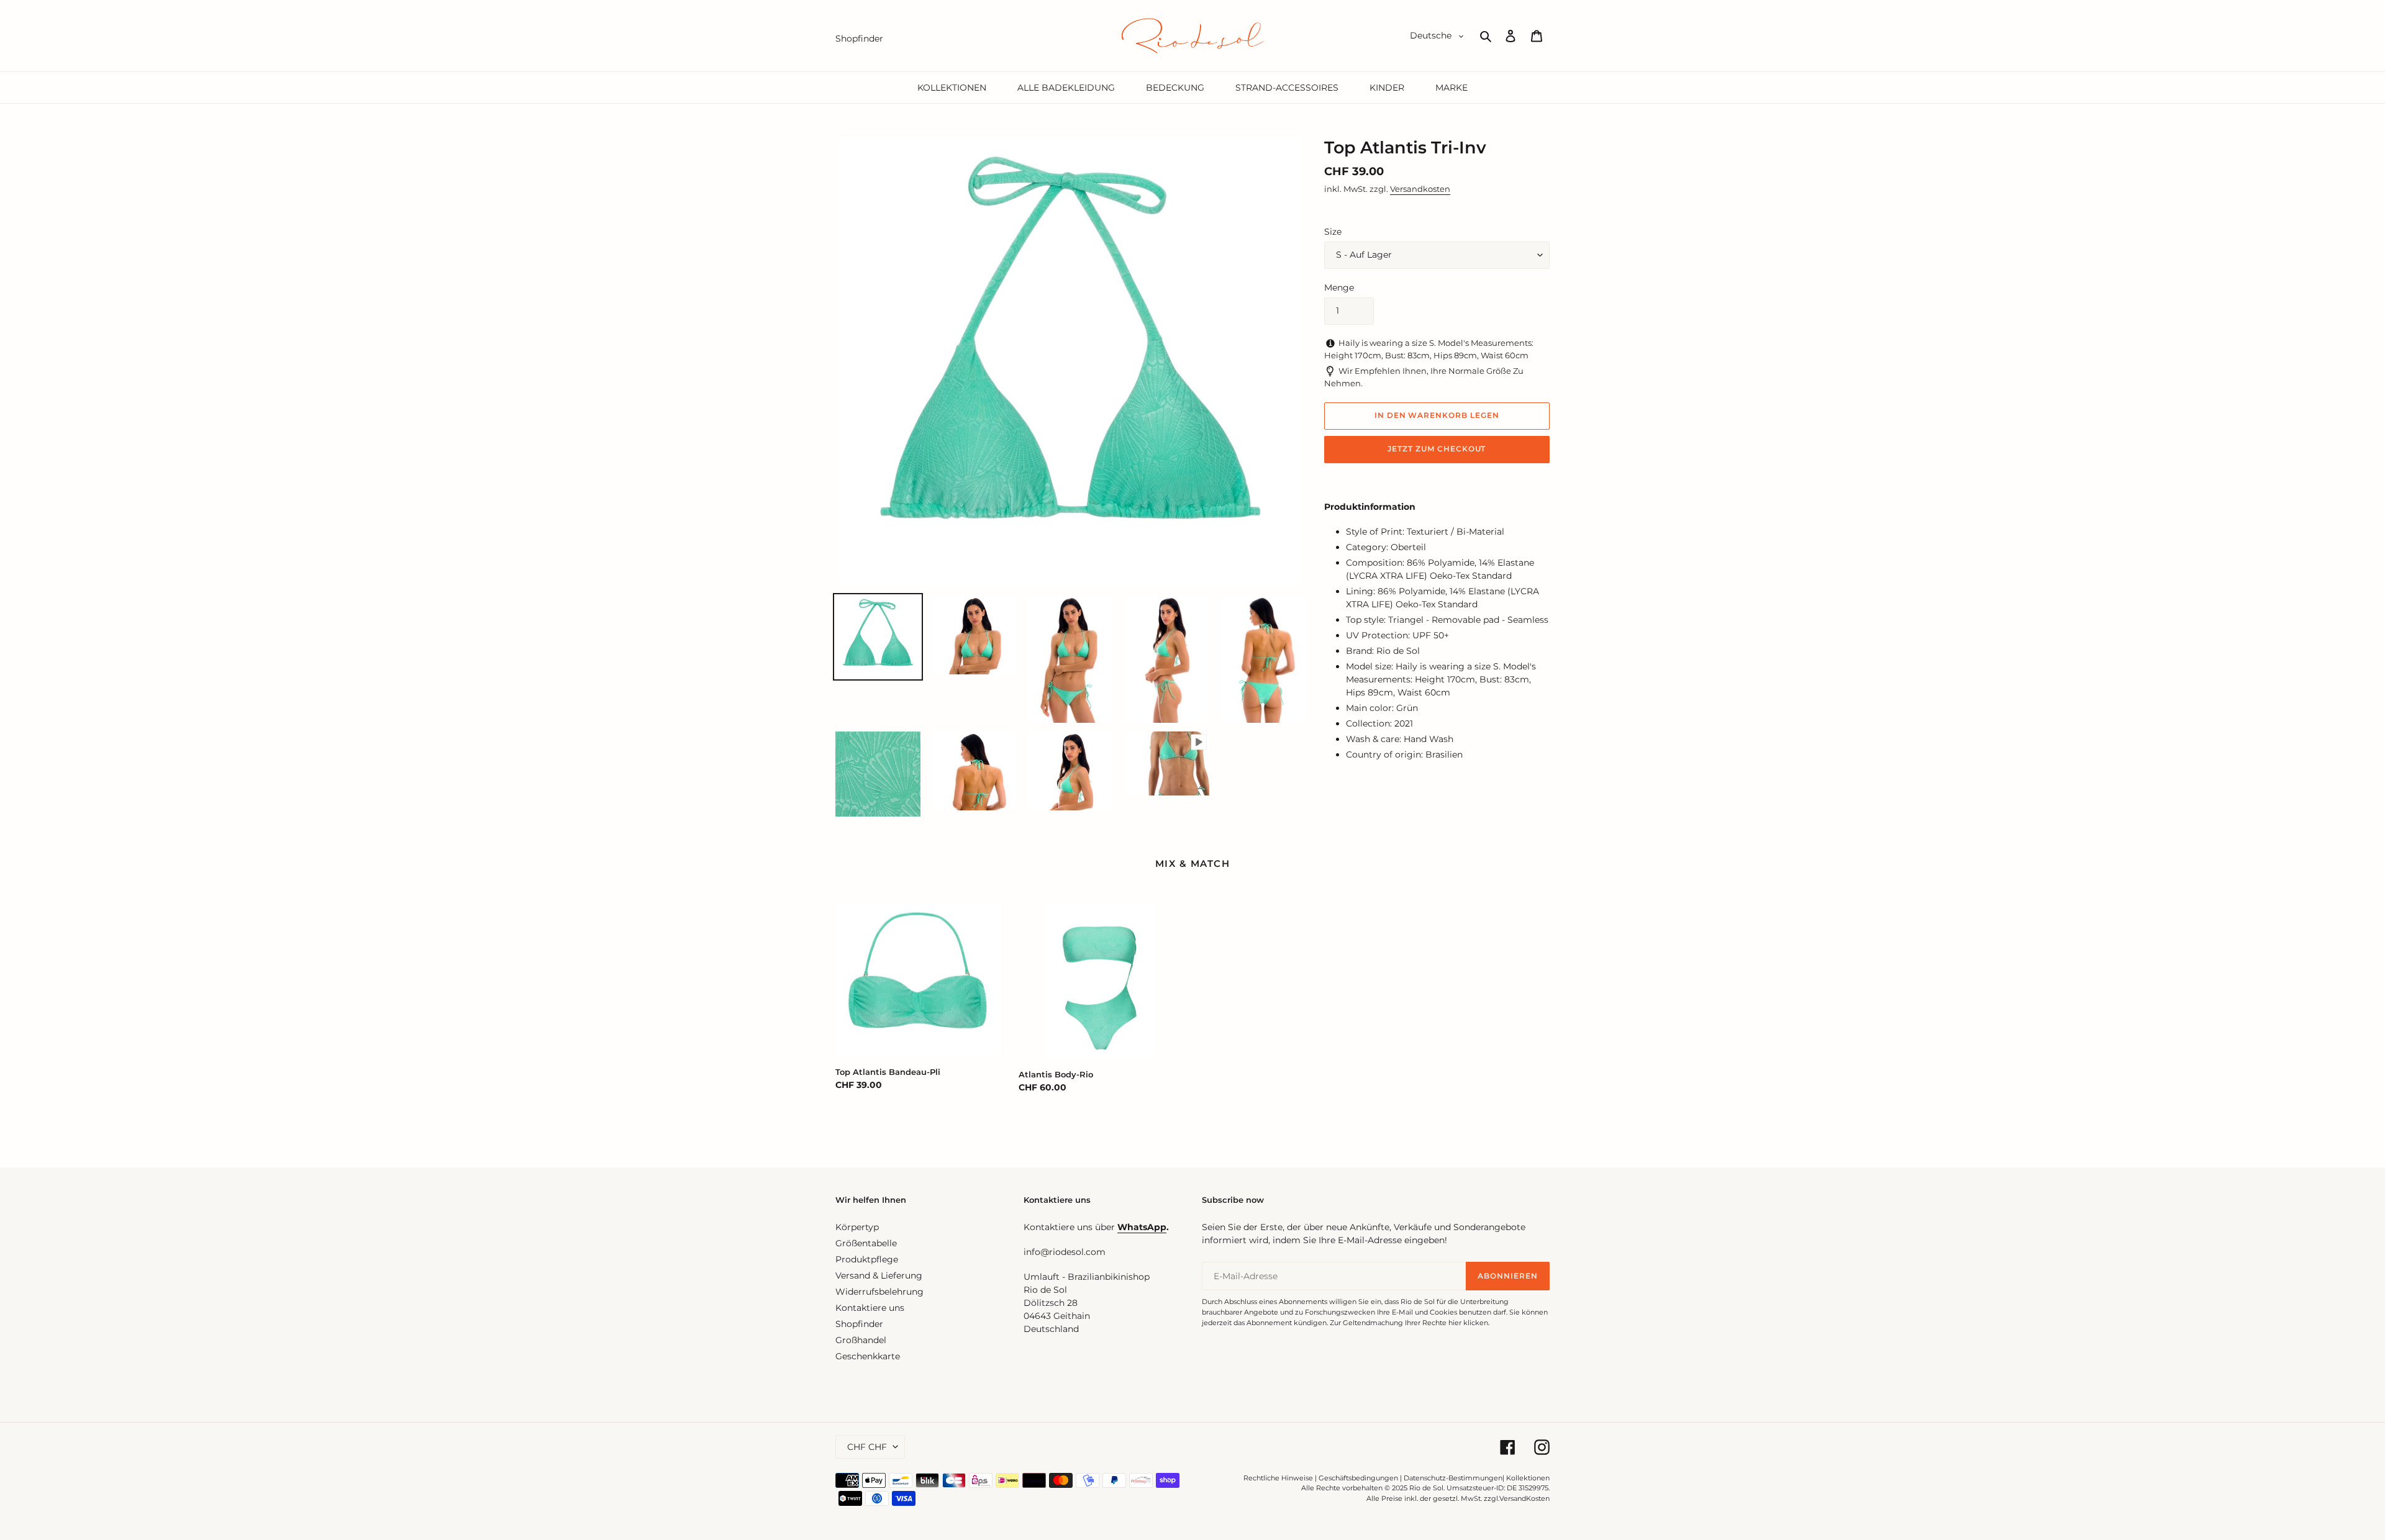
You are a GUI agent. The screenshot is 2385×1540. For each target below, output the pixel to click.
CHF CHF (867, 1447)
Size (1333, 232)
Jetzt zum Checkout (1437, 449)
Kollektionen (1528, 1478)
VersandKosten (1524, 1498)
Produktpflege (867, 1259)
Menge (1339, 288)
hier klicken (1468, 1323)
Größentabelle (866, 1243)
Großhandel (861, 1340)
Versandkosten (1420, 189)
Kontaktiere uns (870, 1308)
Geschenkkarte (868, 1356)
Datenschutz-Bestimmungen (1453, 1478)
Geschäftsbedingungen (1358, 1478)
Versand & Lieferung (879, 1275)
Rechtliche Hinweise (1278, 1478)
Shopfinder (859, 1324)
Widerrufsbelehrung (879, 1292)
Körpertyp (857, 1227)
